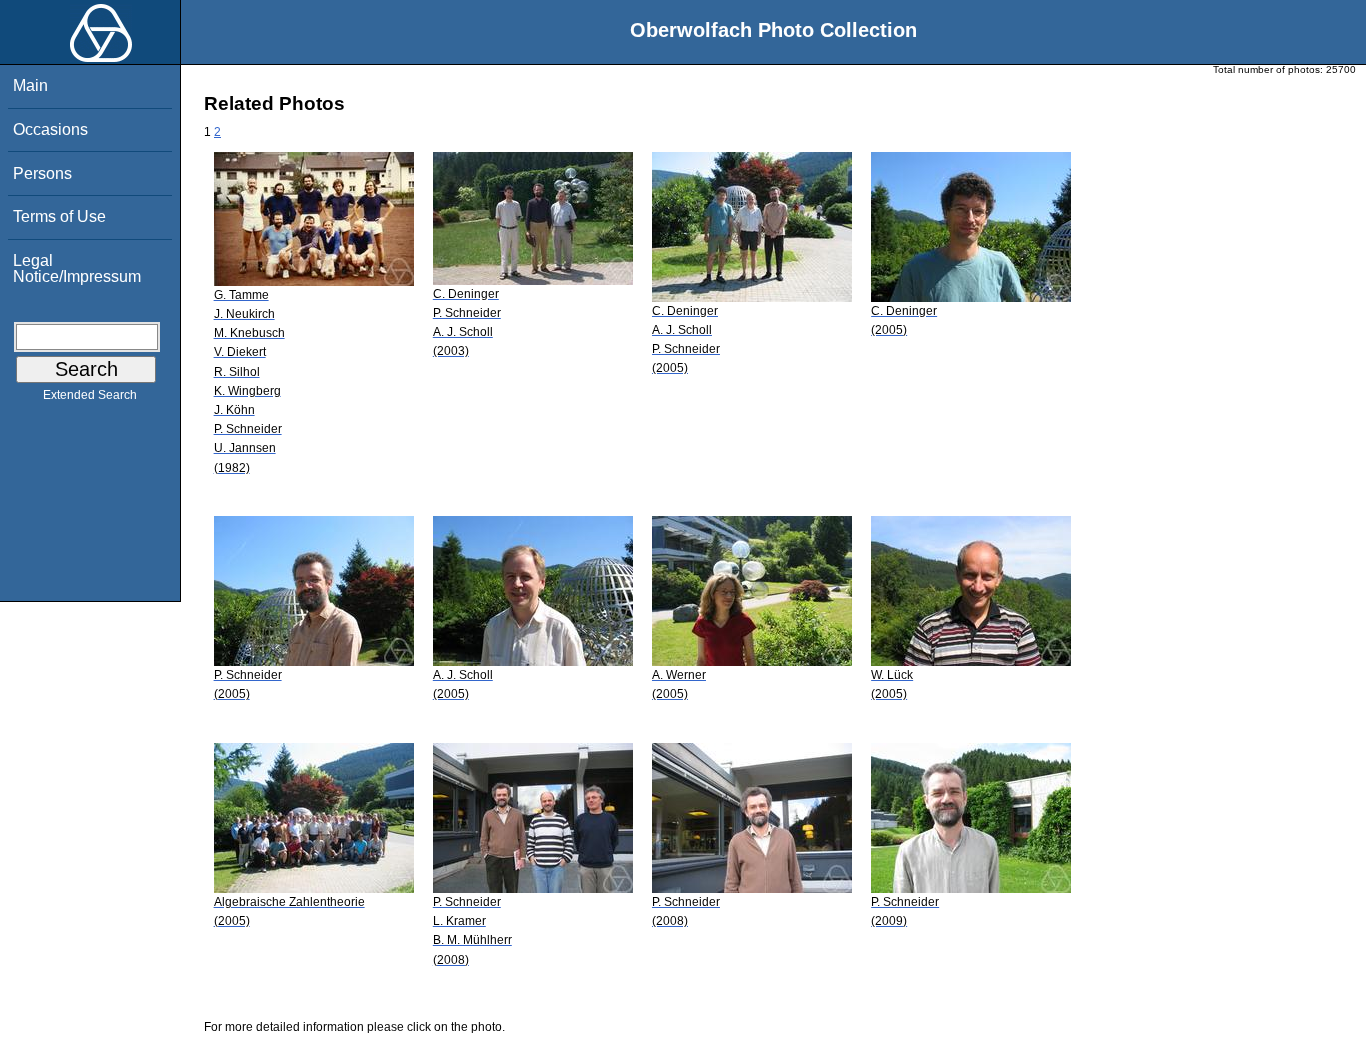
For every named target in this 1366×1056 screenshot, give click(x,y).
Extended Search (90, 395)
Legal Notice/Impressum (77, 268)
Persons (42, 173)
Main (30, 85)
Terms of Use (59, 216)
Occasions (50, 129)
